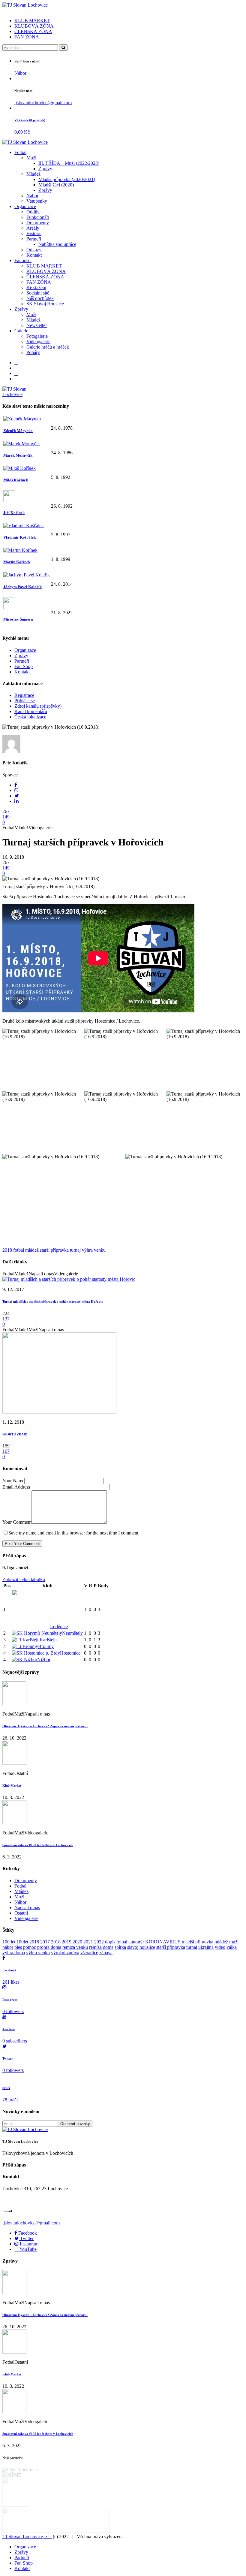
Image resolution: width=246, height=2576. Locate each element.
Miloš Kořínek (16, 480)
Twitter (26, 2238)
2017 (45, 1942)
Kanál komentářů (31, 711)
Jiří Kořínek (14, 513)
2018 (7, 1250)
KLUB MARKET (32, 21)
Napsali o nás (27, 1908)
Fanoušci (23, 260)
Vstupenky (37, 201)
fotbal (19, 1250)
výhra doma (14, 1953)
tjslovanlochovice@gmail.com (43, 103)
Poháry (33, 352)
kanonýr (136, 1942)
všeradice (89, 1953)
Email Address (16, 1487)
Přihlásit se (25, 701)
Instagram (28, 2244)
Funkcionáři (38, 217)
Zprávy (45, 169)
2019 (67, 1942)
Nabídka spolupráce (57, 244)
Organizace (25, 206)
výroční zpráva (65, 1953)
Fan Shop (24, 666)
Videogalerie (38, 342)
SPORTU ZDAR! (15, 1434)
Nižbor (44, 1660)
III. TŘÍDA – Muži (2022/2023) (69, 163)
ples (18, 1947)
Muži (31, 158)
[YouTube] (16, 379)
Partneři (34, 239)
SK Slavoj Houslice (45, 304)
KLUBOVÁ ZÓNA (34, 26)
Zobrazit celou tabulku (24, 1579)
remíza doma (101, 1947)
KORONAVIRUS (163, 1942)
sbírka (120, 1947)
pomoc (30, 1947)
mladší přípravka (198, 1942)
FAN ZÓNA (27, 37)
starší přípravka (54, 1250)
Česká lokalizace (30, 717)
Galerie (21, 331)
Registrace (24, 695)
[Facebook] (16, 363)
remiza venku (75, 1947)
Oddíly (33, 212)
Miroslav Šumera (18, 619)
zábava (106, 1953)
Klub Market (12, 1785)
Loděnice (59, 1627)
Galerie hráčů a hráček (48, 347)
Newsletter (37, 325)
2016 (34, 1942)
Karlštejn (48, 1640)
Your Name (13, 1481)
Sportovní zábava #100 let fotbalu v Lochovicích (38, 1845)
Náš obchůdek (40, 298)
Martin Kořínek (17, 562)
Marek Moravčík (18, 455)
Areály (33, 228)
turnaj (75, 1250)
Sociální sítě (38, 293)
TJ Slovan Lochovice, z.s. (27, 2537)
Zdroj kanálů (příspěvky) (38, 706)
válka (232, 1947)
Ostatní (21, 1913)
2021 (88, 1942)
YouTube (27, 2249)
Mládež (33, 174)
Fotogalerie (37, 336)
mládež (32, 1250)
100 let (9, 1942)
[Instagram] (16, 373)
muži (234, 1942)
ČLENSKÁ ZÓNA (33, 31)
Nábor (20, 73)
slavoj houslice (141, 1947)
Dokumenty (38, 223)
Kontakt (34, 255)
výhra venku (94, 1250)
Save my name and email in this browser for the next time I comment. (74, 1533)
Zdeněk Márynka (18, 431)
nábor (8, 1947)
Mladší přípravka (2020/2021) (67, 179)
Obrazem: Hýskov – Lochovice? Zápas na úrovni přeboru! (45, 1726)
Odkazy (34, 250)
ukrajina (206, 1947)
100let (22, 1942)
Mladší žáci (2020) (56, 185)
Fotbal (20, 152)
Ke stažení (36, 287)
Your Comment (17, 1522)
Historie (34, 233)
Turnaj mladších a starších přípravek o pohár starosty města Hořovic (53, 1302)
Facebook (27, 2233)
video (220, 1947)
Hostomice (70, 1653)
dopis (110, 1942)
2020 (77, 1942)
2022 (99, 1942)
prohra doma (49, 1947)
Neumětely (72, 1633)
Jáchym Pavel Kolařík (22, 587)
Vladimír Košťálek (19, 537)
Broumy (46, 1646)
